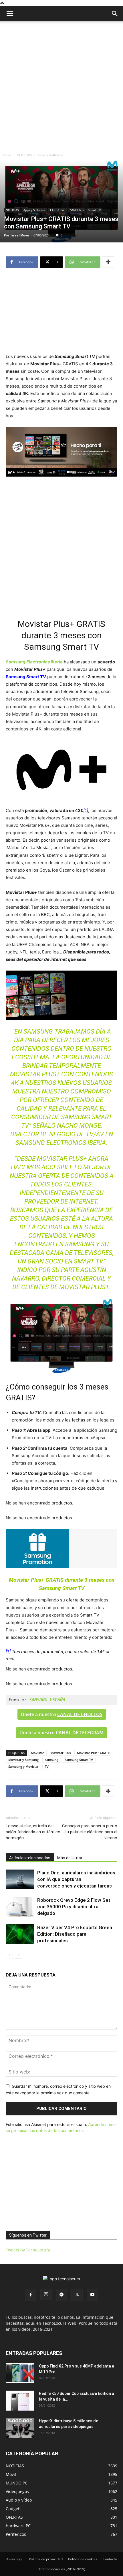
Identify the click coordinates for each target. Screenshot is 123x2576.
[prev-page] (9, 1955)
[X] (77, 2295)
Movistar (37, 1753)
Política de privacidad (46, 2559)
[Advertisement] (61, 86)
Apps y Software (50, 155)
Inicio (7, 155)
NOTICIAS (24, 155)
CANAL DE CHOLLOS (80, 1714)
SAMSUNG (77, 210)
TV (47, 1766)
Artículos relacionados (30, 1858)
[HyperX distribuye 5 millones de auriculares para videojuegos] (20, 2428)
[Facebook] (31, 2295)
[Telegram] (61, 2295)
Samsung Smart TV (79, 1760)
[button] (115, 14)
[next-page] (18, 1955)
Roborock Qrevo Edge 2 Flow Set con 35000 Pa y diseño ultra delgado (74, 1907)
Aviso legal (15, 2559)
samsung (52, 1760)
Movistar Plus (60, 1753)
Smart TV (95, 210)
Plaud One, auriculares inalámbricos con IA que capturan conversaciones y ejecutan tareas (76, 1879)
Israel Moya (20, 235)
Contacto (110, 2559)
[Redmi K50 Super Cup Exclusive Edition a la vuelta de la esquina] (20, 2401)
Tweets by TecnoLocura (28, 2250)
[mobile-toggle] (10, 14)
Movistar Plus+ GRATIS (94, 1753)
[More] (108, 262)
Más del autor (70, 1858)
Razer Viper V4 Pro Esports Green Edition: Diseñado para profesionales (75, 1934)
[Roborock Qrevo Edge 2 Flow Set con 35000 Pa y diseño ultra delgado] (20, 1907)
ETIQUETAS (58, 210)
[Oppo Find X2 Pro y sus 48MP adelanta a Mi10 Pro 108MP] (20, 2373)
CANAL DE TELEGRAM (80, 1733)
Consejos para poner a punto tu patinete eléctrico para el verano (90, 1832)
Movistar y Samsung (23, 1760)
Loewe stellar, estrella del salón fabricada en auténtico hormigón (33, 1832)
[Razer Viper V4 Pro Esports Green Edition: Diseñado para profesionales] (20, 1934)
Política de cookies (83, 2559)
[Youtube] (92, 2295)
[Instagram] (46, 2294)
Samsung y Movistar (23, 1766)
